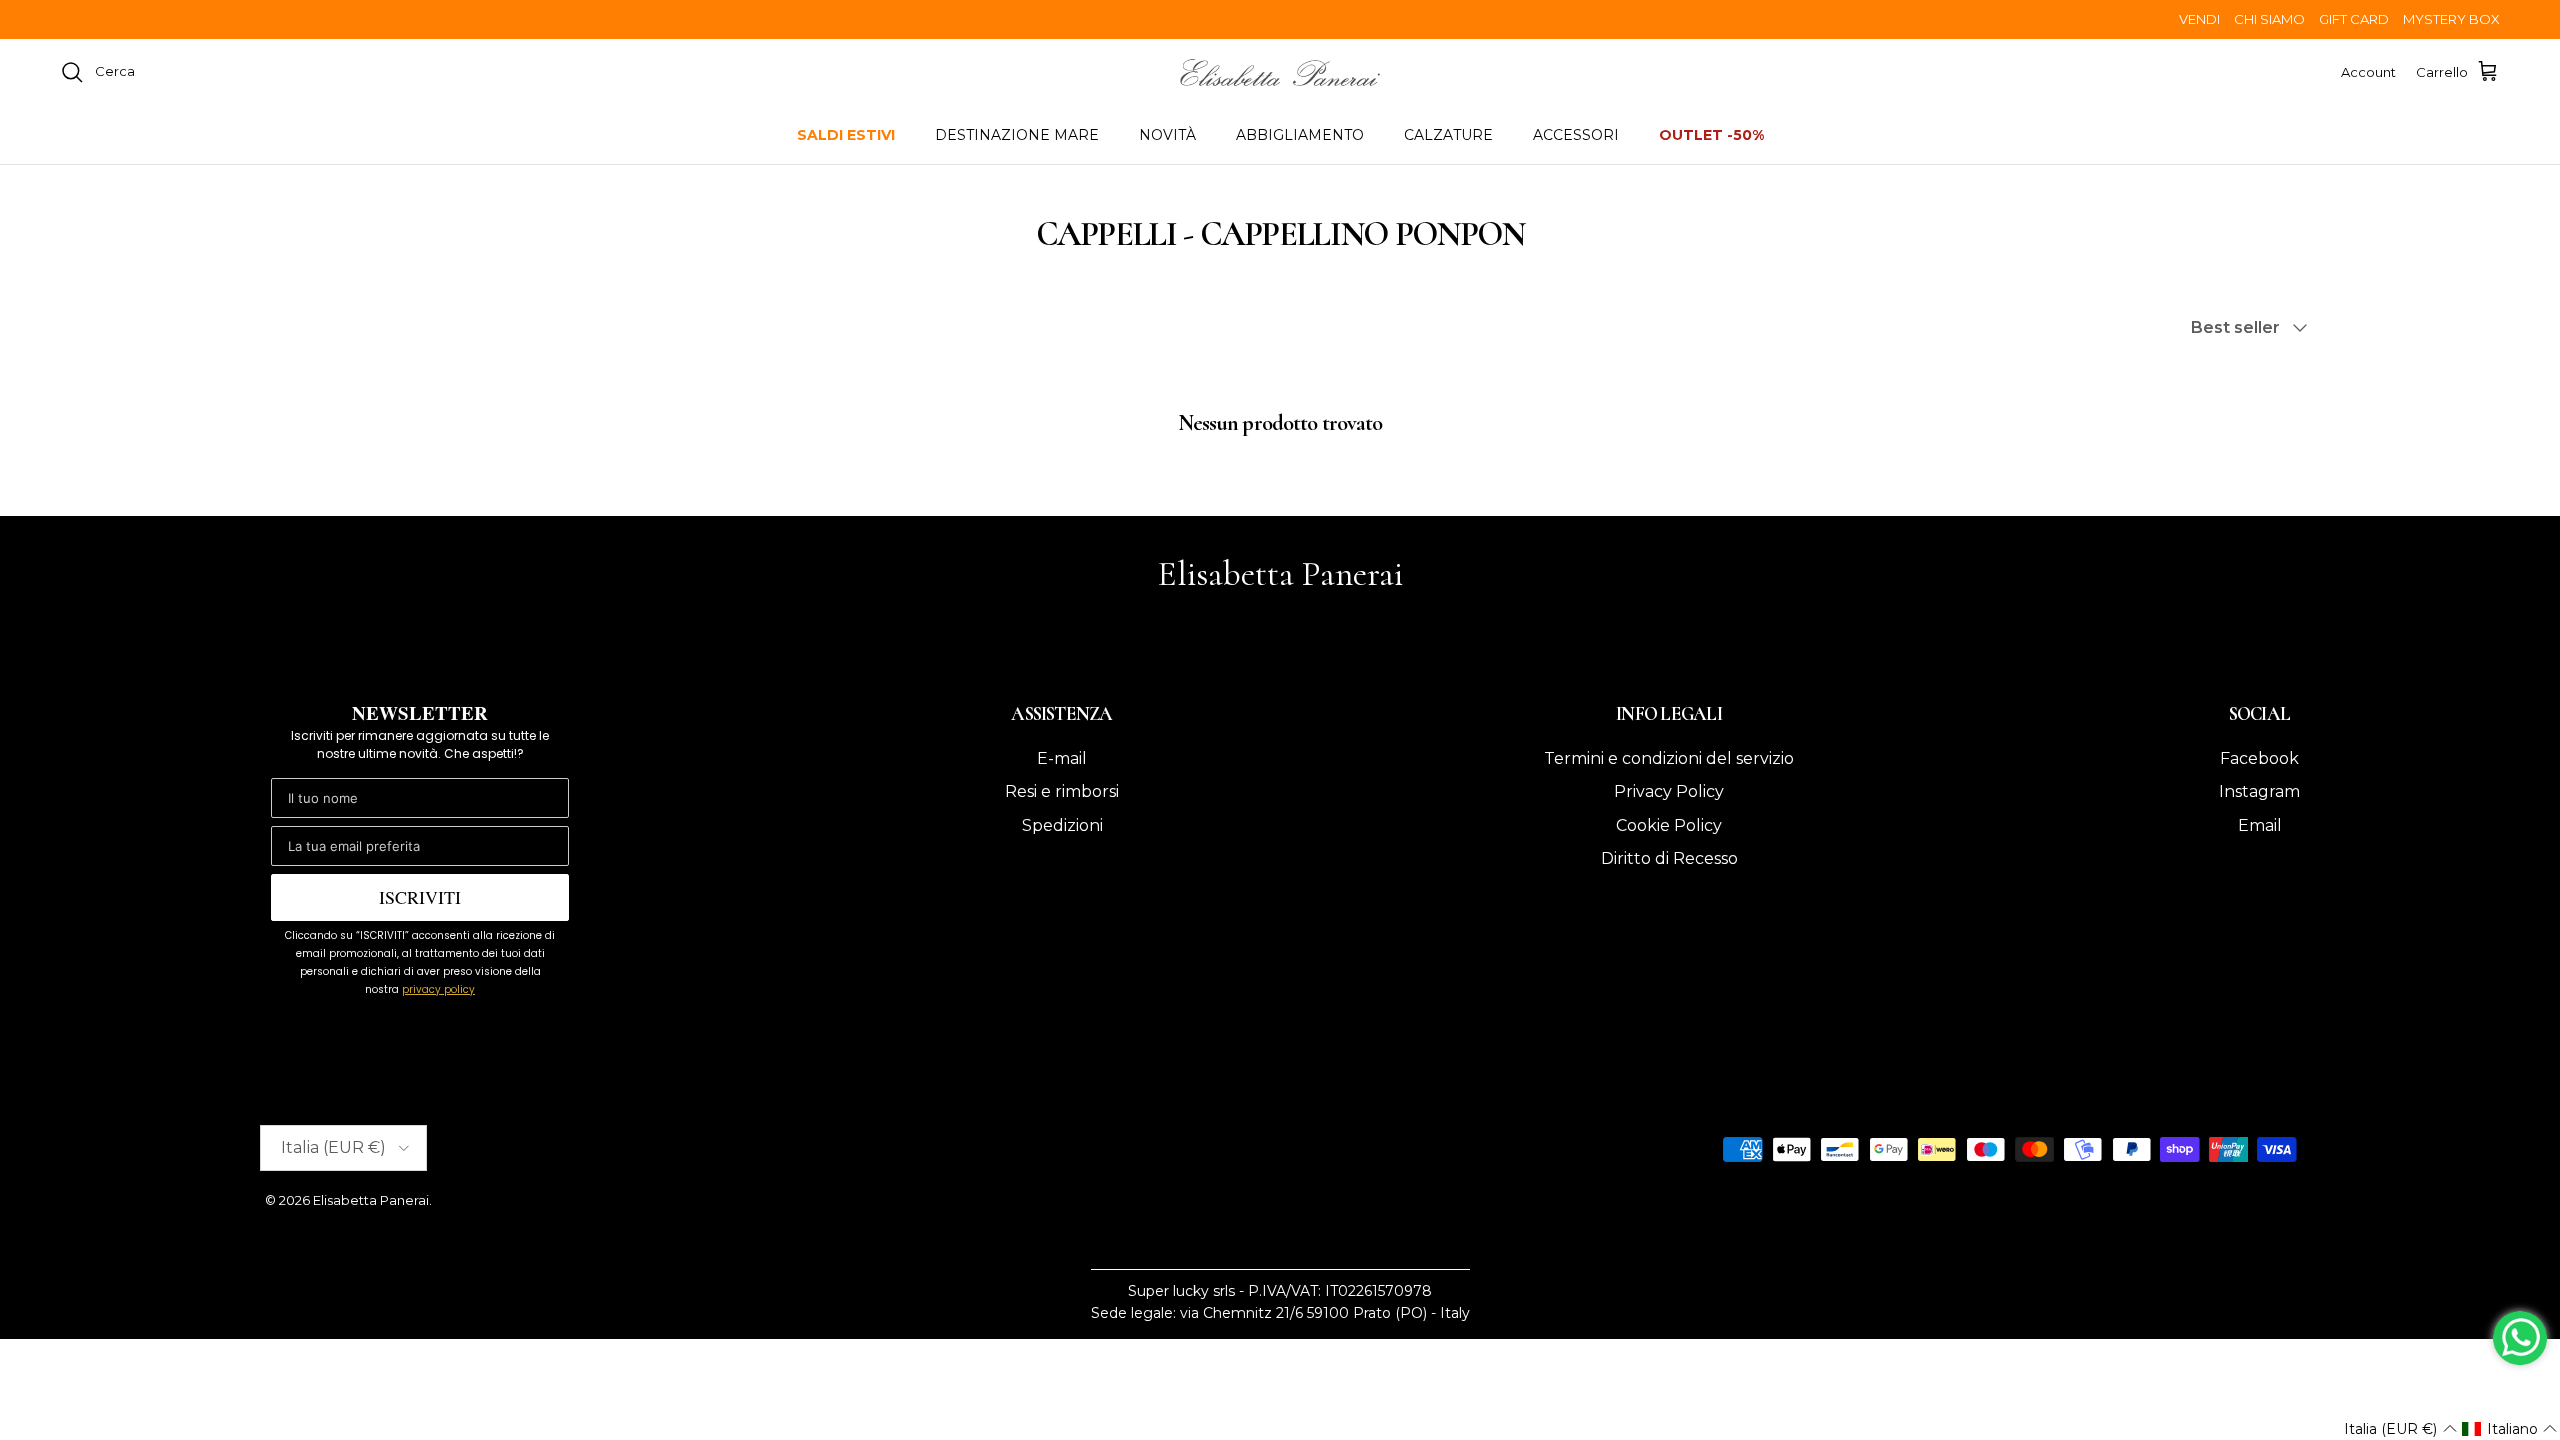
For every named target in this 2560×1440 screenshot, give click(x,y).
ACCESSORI (1576, 135)
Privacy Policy (1669, 791)
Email (2260, 825)
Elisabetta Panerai (371, 1200)
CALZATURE (1448, 135)
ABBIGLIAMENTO (1300, 135)
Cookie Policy (1669, 825)
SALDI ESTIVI (846, 135)
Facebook (2259, 758)
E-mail (1062, 758)
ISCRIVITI (420, 897)
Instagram (2259, 791)
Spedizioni (1062, 825)
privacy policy (438, 989)
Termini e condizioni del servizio (1669, 758)
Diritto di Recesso (1669, 858)
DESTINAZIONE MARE (1017, 135)
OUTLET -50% (1711, 135)
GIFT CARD (2354, 19)
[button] (2400, 1429)
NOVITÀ (1167, 135)
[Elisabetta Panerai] (1280, 72)
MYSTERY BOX (2451, 19)
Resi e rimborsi (1062, 791)
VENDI (2199, 19)
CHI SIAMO (2269, 19)
